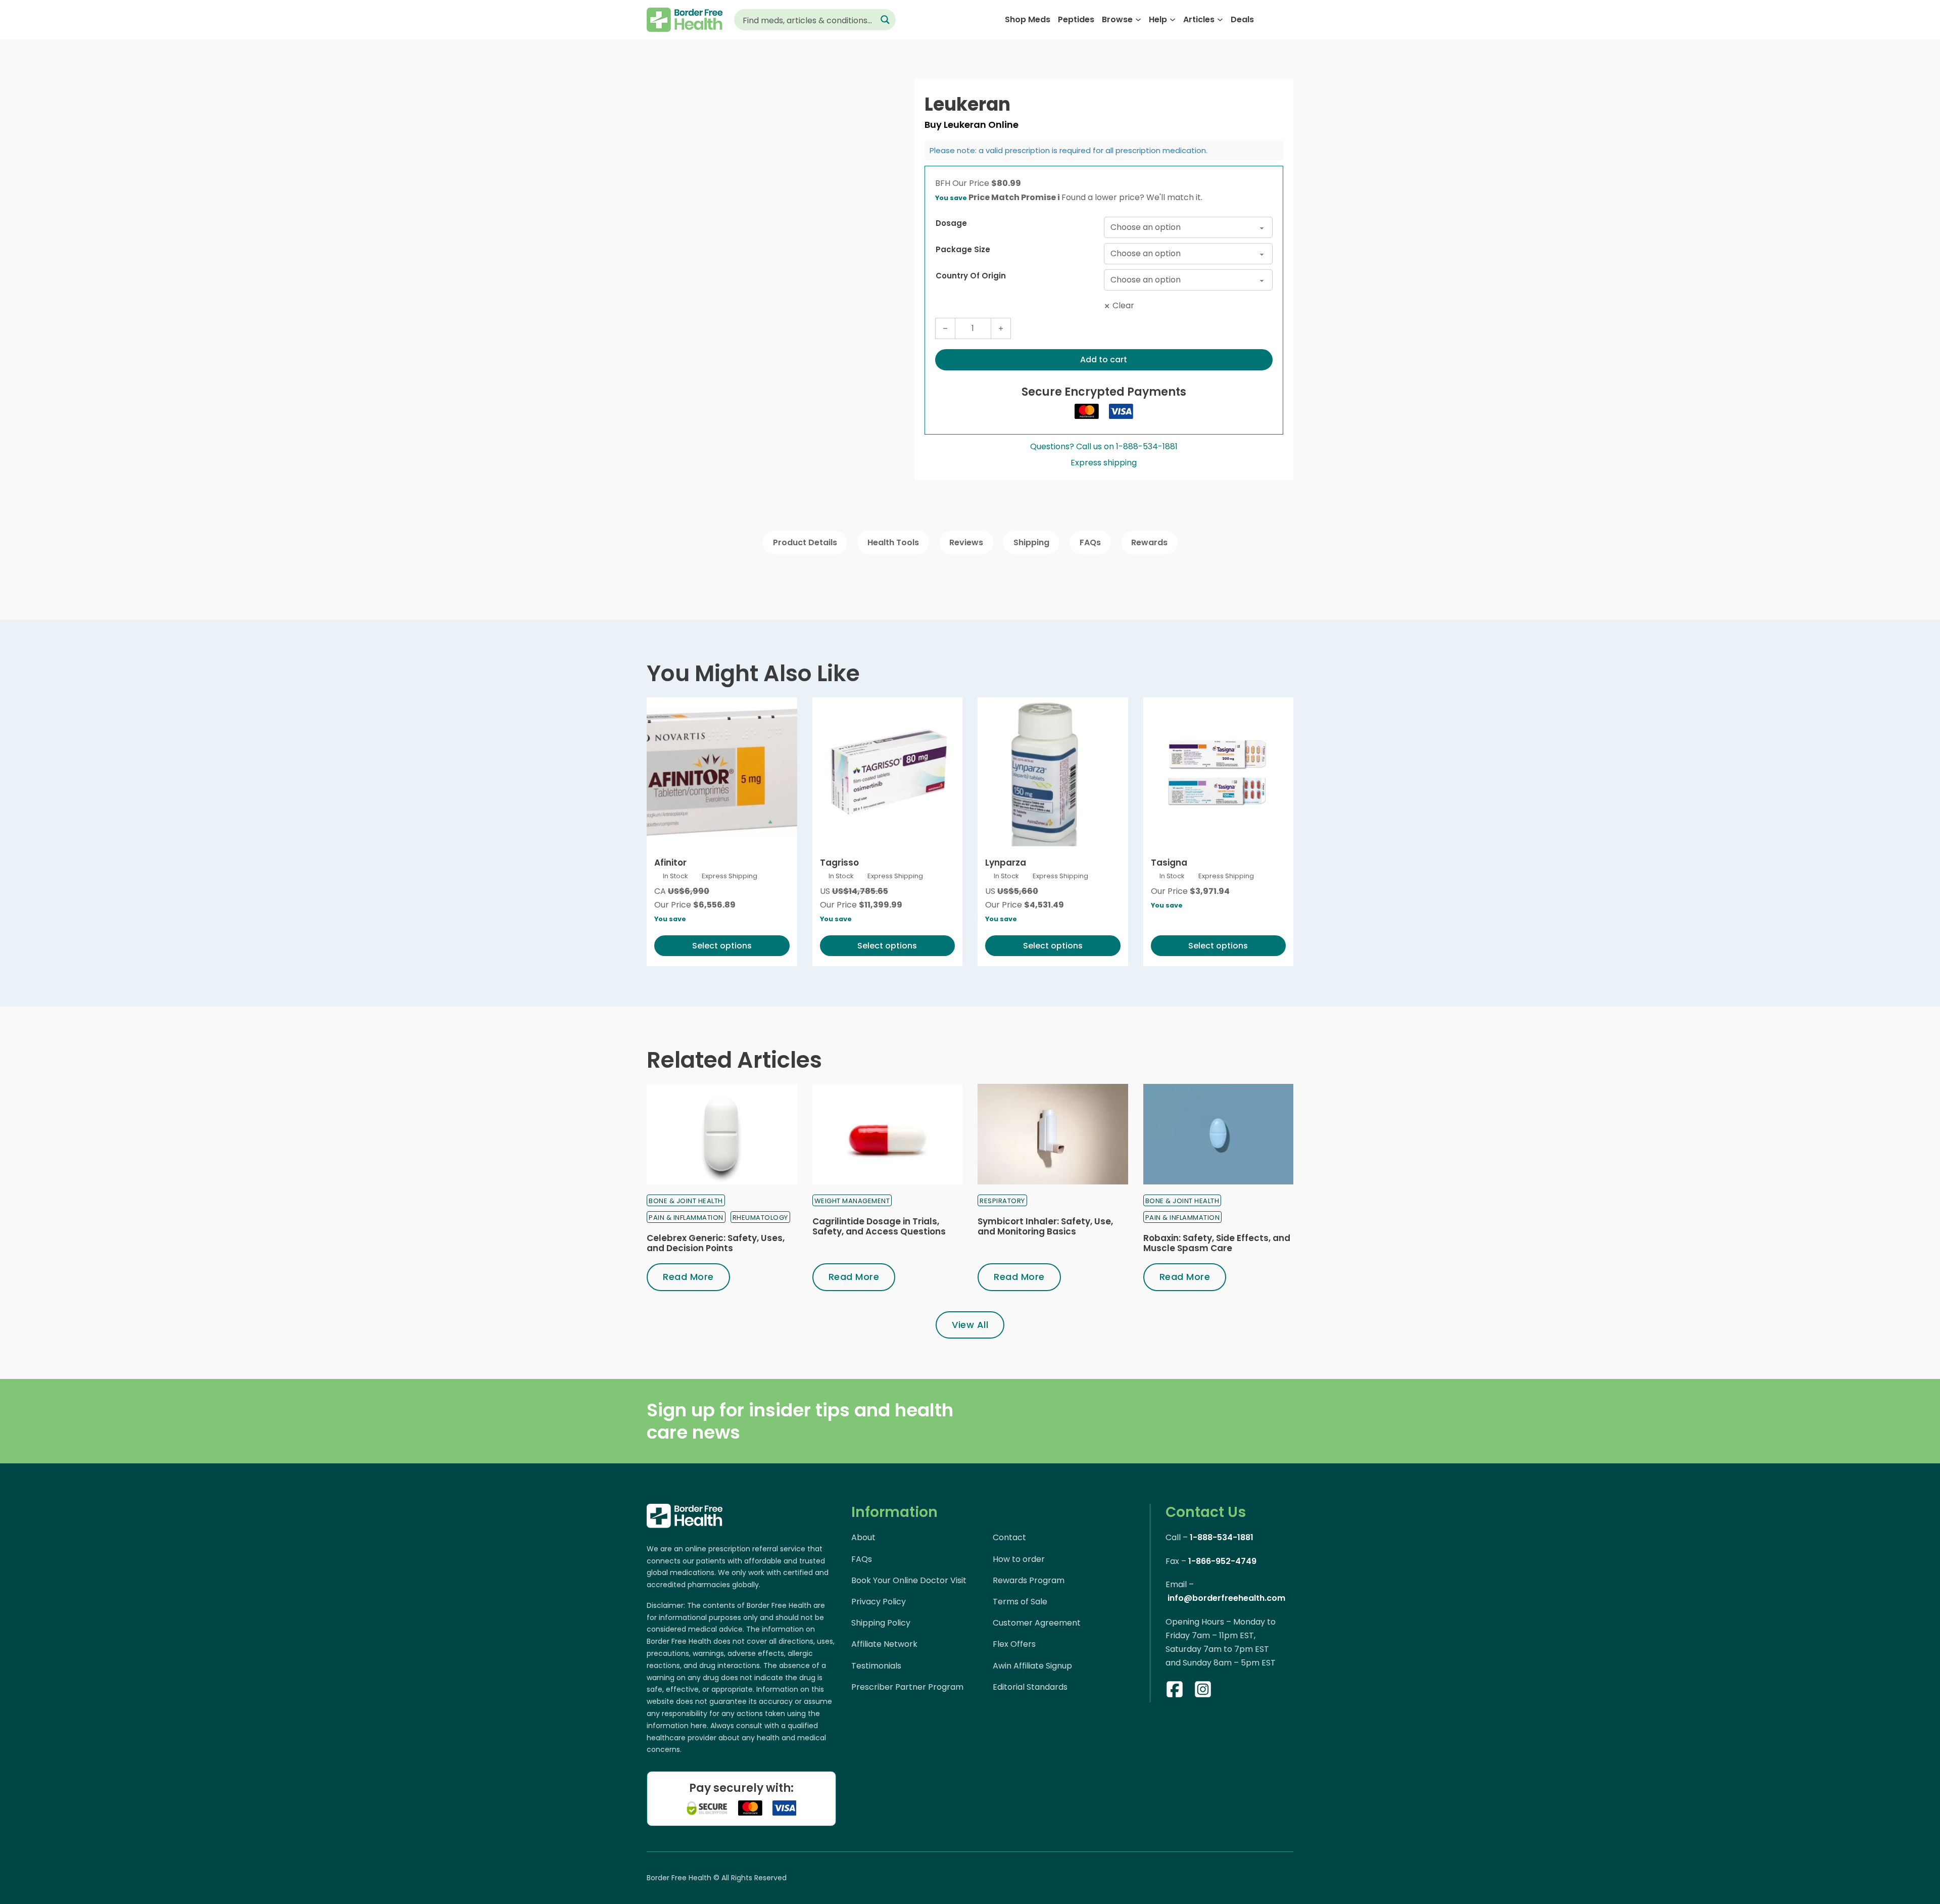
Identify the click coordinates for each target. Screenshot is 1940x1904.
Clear (1123, 305)
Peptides (1076, 19)
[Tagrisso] (888, 773)
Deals (1242, 19)
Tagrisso (839, 863)
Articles (1199, 19)
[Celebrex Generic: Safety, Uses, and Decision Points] (722, 1134)
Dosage (951, 223)
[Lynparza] (1053, 773)
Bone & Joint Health (686, 1201)
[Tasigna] (1219, 773)
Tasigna (1169, 863)
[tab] (805, 542)
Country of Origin (971, 276)
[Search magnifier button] (885, 20)
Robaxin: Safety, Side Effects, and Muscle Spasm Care (1217, 1243)
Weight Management (852, 1201)
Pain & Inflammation (686, 1218)
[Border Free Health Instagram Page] (1203, 1691)
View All (970, 1325)
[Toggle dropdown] (1138, 20)
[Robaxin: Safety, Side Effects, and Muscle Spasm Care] (1219, 1134)
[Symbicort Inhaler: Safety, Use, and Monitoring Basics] (1053, 1134)
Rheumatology (760, 1218)
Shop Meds (1028, 19)
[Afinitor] (722, 773)
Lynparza (1006, 863)
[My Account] (1268, 19)
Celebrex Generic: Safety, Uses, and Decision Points (716, 1243)
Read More (688, 1277)
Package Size (963, 249)
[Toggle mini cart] (1288, 20)
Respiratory (1002, 1201)
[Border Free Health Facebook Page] (1175, 1691)
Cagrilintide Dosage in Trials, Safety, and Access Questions (879, 1226)
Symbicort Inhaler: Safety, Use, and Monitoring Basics (1045, 1226)
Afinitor (670, 863)
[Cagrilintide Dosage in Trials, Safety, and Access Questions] (888, 1134)
